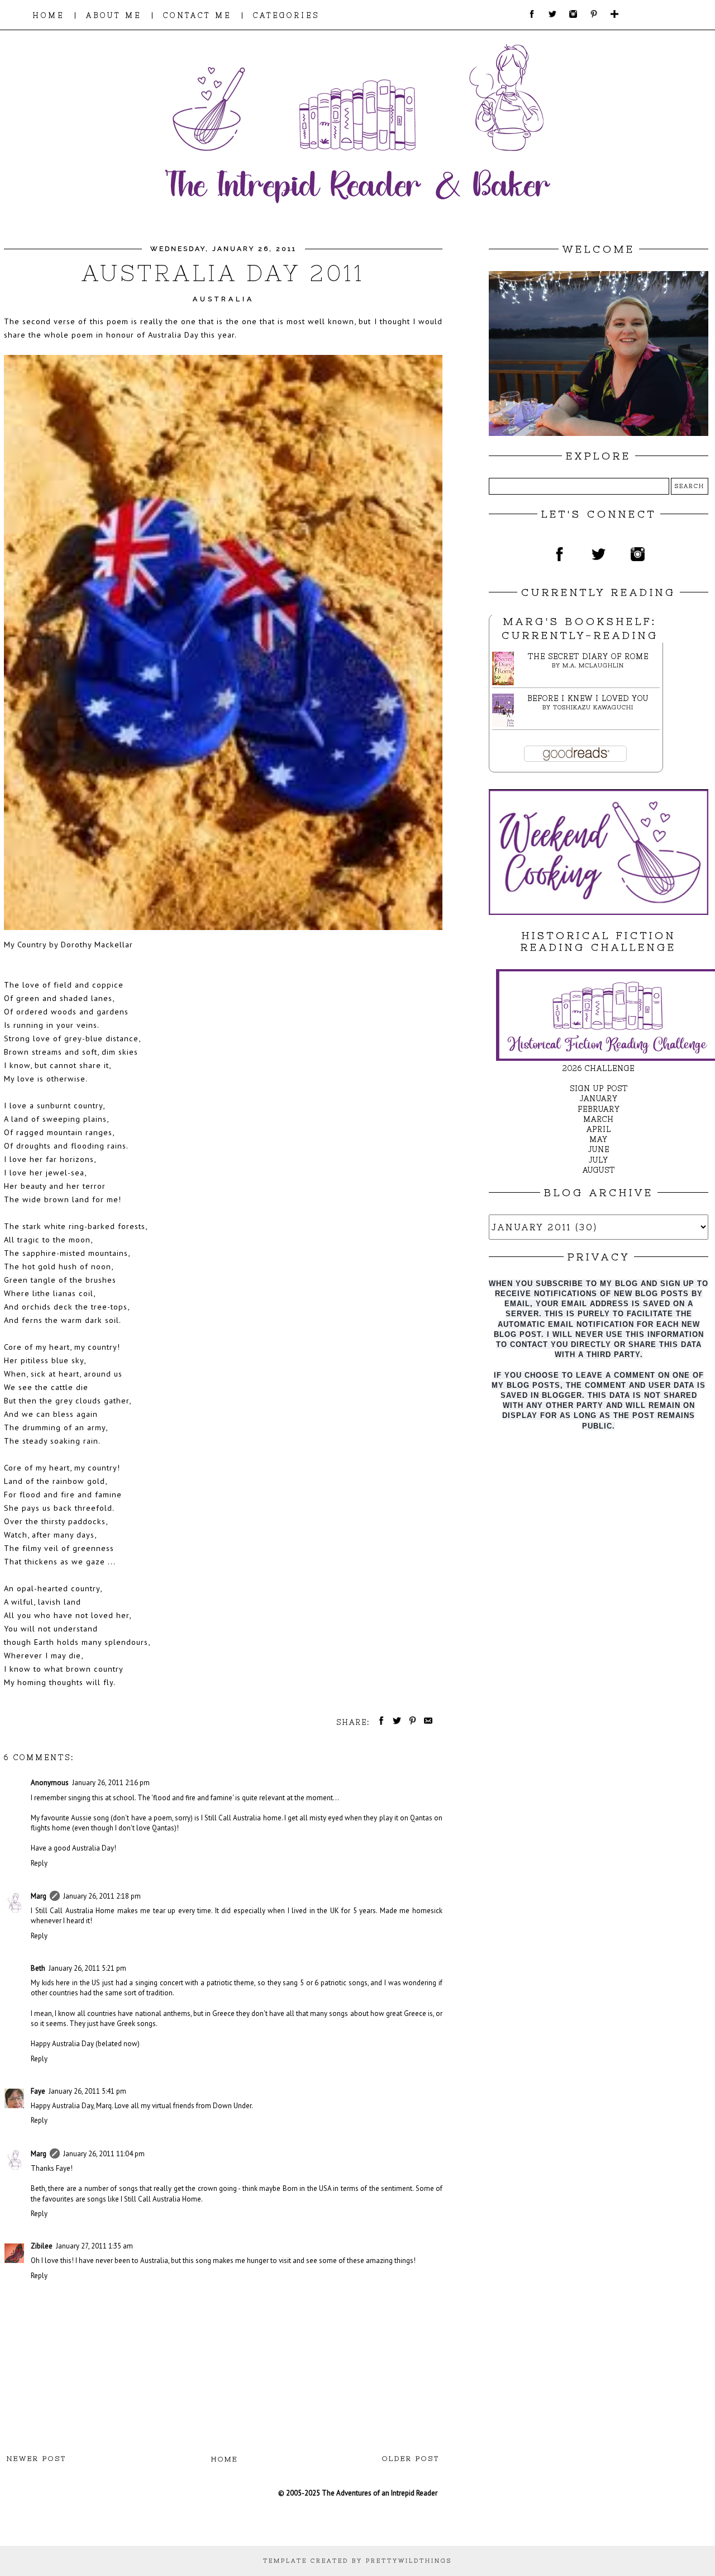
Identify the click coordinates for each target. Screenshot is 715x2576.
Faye (38, 2091)
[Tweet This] (395, 1722)
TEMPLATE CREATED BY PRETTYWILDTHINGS (357, 2561)
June (599, 1149)
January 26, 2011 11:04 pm (104, 2154)
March (599, 1119)
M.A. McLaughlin (593, 665)
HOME (48, 15)
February (599, 1109)
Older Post (411, 2459)
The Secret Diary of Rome (588, 656)
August (599, 1170)
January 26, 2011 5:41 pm (87, 2091)
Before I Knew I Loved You (588, 698)
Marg (39, 1896)
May (599, 1139)
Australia (223, 299)
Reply (39, 1863)
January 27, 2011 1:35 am (94, 2246)
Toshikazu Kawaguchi (593, 707)
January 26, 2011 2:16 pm (111, 1783)
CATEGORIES (286, 15)
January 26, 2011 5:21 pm (87, 1968)
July (599, 1160)
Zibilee (42, 2246)
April (599, 1129)
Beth (38, 1968)
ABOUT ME (114, 15)
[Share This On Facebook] (379, 1722)
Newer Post (37, 2459)
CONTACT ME (197, 15)
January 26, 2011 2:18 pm (102, 1896)
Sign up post (599, 1088)
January (599, 1099)
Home (225, 2459)
